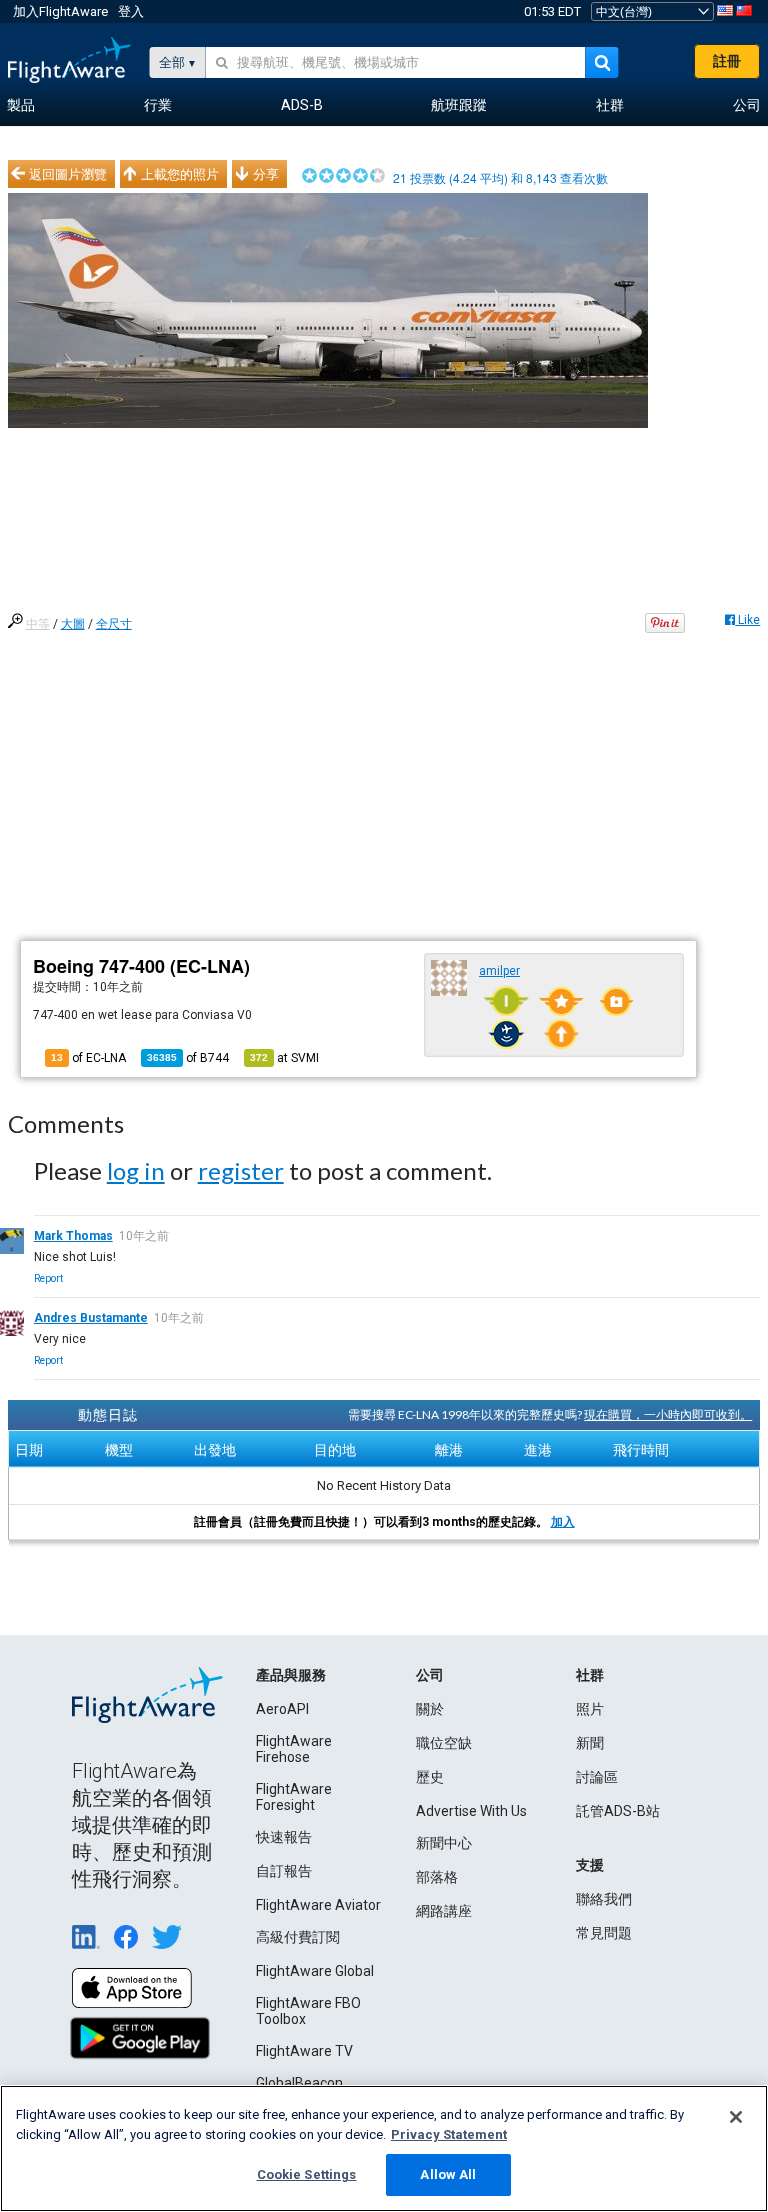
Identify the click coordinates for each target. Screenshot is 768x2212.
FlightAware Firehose (294, 1749)
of (188, 1058)
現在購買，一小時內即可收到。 (668, 1414)
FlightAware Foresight (294, 1797)
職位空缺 (444, 1743)
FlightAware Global (315, 1971)
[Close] (736, 2117)
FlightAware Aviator (318, 1905)
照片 (590, 1709)
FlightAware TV (304, 2051)
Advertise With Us (471, 1811)
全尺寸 (114, 624)
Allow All (448, 2174)
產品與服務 (291, 1675)
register (241, 1170)
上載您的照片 (180, 174)
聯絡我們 (604, 1899)
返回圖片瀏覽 (68, 174)
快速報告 (284, 1837)
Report (48, 1278)
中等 (38, 624)
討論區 (597, 1777)
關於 (430, 1709)
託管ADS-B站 (618, 1811)
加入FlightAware (60, 11)
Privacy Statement (449, 2134)
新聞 (590, 1743)
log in (136, 1170)
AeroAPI (282, 1709)
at (284, 1058)
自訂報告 (284, 1871)
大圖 (73, 624)
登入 (131, 11)
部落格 (437, 1877)
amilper (499, 971)
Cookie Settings (307, 2174)
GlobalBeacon (299, 2083)
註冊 (727, 61)
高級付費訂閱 (298, 1937)
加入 (563, 1522)
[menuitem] (21, 106)
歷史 (430, 1777)
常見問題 (604, 1933)
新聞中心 (444, 1843)
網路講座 (444, 1911)
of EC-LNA (88, 1058)
